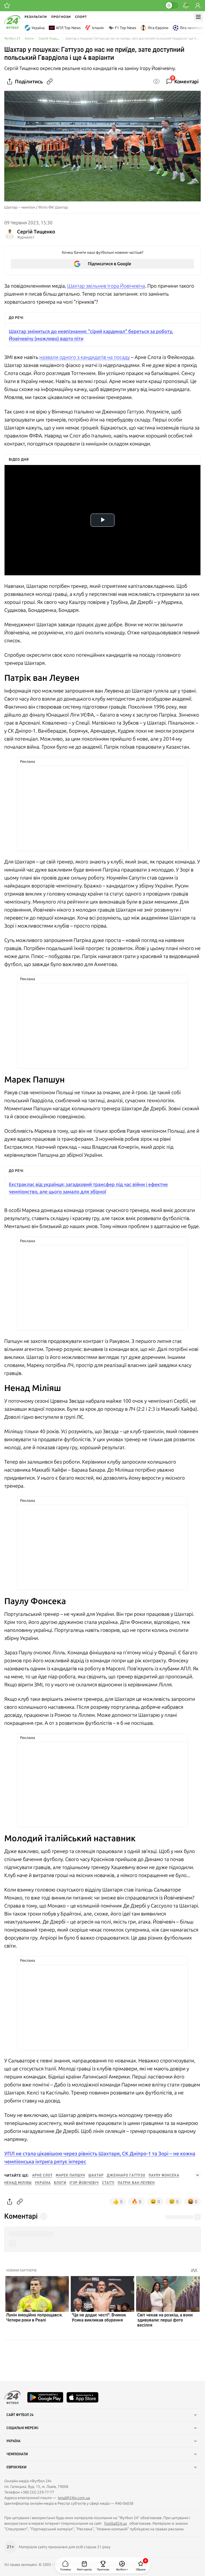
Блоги (29, 39)
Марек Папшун (70, 2175)
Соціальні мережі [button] (22, 2428)
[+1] (7, 6)
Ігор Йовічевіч (84, 2183)
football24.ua (116, 2523)
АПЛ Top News (68, 28)
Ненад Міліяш (18, 2183)
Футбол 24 (12, 39)
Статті (108, 2183)
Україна (38, 28)
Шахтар (96, 2175)
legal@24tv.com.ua (74, 2498)
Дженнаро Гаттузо (126, 2175)
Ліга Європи (158, 28)
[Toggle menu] (198, 17)
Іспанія (98, 28)
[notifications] (186, 6)
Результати (36, 17)
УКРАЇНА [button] (13, 2441)
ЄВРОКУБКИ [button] (16, 2467)
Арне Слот (42, 2175)
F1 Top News (126, 28)
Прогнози (61, 17)
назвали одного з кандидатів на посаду (84, 357)
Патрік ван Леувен (136, 2183)
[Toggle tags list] (198, 2175)
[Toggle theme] (172, 5)
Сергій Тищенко (50, 39)
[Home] (12, 28)
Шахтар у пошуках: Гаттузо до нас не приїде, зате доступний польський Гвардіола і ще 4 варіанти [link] (133, 39)
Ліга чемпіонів (192, 28)
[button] (102, 2234)
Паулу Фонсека (164, 2175)
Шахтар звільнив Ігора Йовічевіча (106, 286)
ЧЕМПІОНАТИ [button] (17, 2454)
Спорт (81, 17)
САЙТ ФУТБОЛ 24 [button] (20, 2415)
